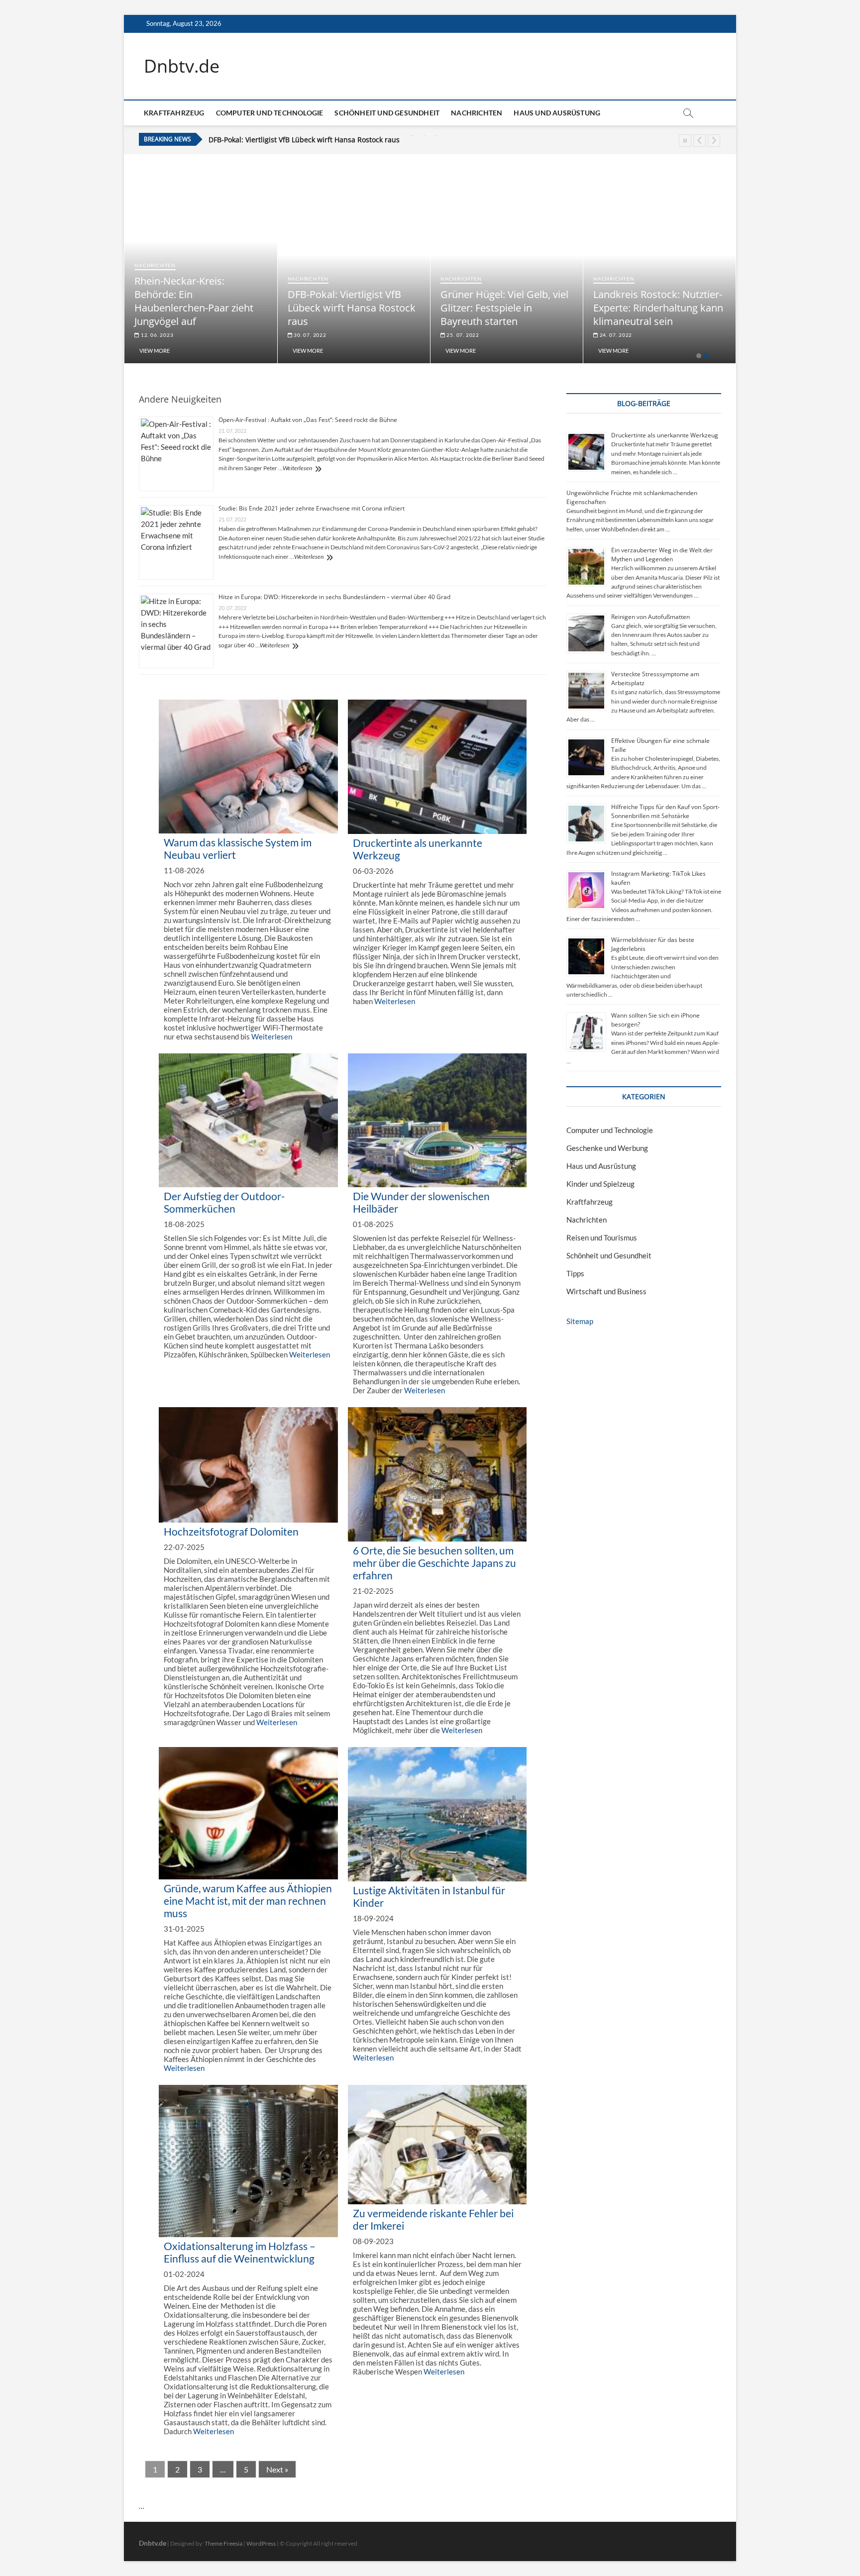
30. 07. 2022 (309, 335)
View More (155, 351)
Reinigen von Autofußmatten (650, 617)
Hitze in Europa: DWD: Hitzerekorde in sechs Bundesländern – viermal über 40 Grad (334, 597)
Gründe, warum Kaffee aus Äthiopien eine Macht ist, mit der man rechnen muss (248, 1901)
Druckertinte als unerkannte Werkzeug (665, 435)
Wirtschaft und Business (606, 1291)
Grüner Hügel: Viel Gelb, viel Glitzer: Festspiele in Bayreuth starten (320, 140)
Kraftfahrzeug (174, 113)
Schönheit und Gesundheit (387, 113)
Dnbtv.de (182, 66)
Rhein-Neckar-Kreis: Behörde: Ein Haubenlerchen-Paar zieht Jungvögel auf (194, 301)
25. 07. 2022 (462, 335)
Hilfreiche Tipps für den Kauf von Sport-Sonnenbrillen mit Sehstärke (665, 811)
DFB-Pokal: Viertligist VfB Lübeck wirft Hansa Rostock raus (352, 308)
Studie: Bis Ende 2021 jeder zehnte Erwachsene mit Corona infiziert (312, 508)
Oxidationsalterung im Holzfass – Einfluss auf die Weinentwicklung (240, 2252)
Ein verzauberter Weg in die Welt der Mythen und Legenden (662, 555)
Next (714, 141)
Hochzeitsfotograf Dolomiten (231, 1531)
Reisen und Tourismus (602, 1237)
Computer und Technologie (270, 113)
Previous (699, 141)
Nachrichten (477, 113)
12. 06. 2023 (156, 335)
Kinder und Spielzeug (600, 1184)
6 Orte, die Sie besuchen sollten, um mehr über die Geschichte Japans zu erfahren (434, 1563)
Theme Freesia (223, 2543)
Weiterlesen (297, 468)
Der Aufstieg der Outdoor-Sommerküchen (224, 1202)
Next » (277, 2469)
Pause (685, 141)
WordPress (261, 2543)
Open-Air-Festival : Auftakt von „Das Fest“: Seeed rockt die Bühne (308, 420)
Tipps (575, 1273)
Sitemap (580, 1321)
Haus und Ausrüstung (557, 113)
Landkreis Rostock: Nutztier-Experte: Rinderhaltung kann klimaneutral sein (658, 308)
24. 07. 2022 (615, 335)
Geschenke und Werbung (607, 1148)
